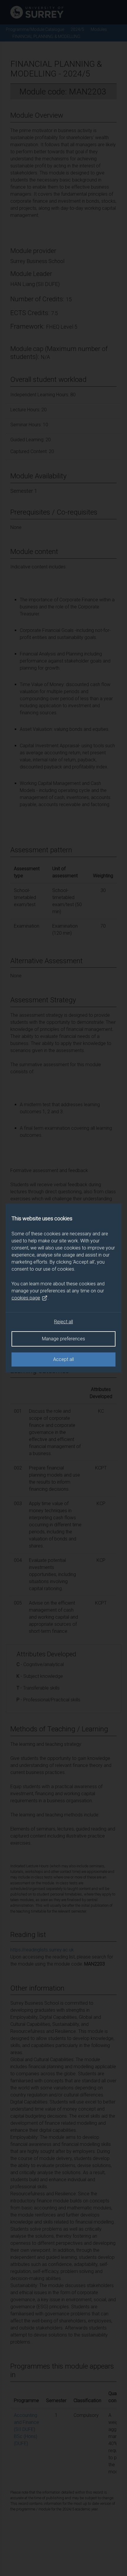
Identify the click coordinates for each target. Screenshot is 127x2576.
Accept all (63, 1359)
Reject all (63, 1322)
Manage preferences (63, 1339)
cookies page (26, 1298)
